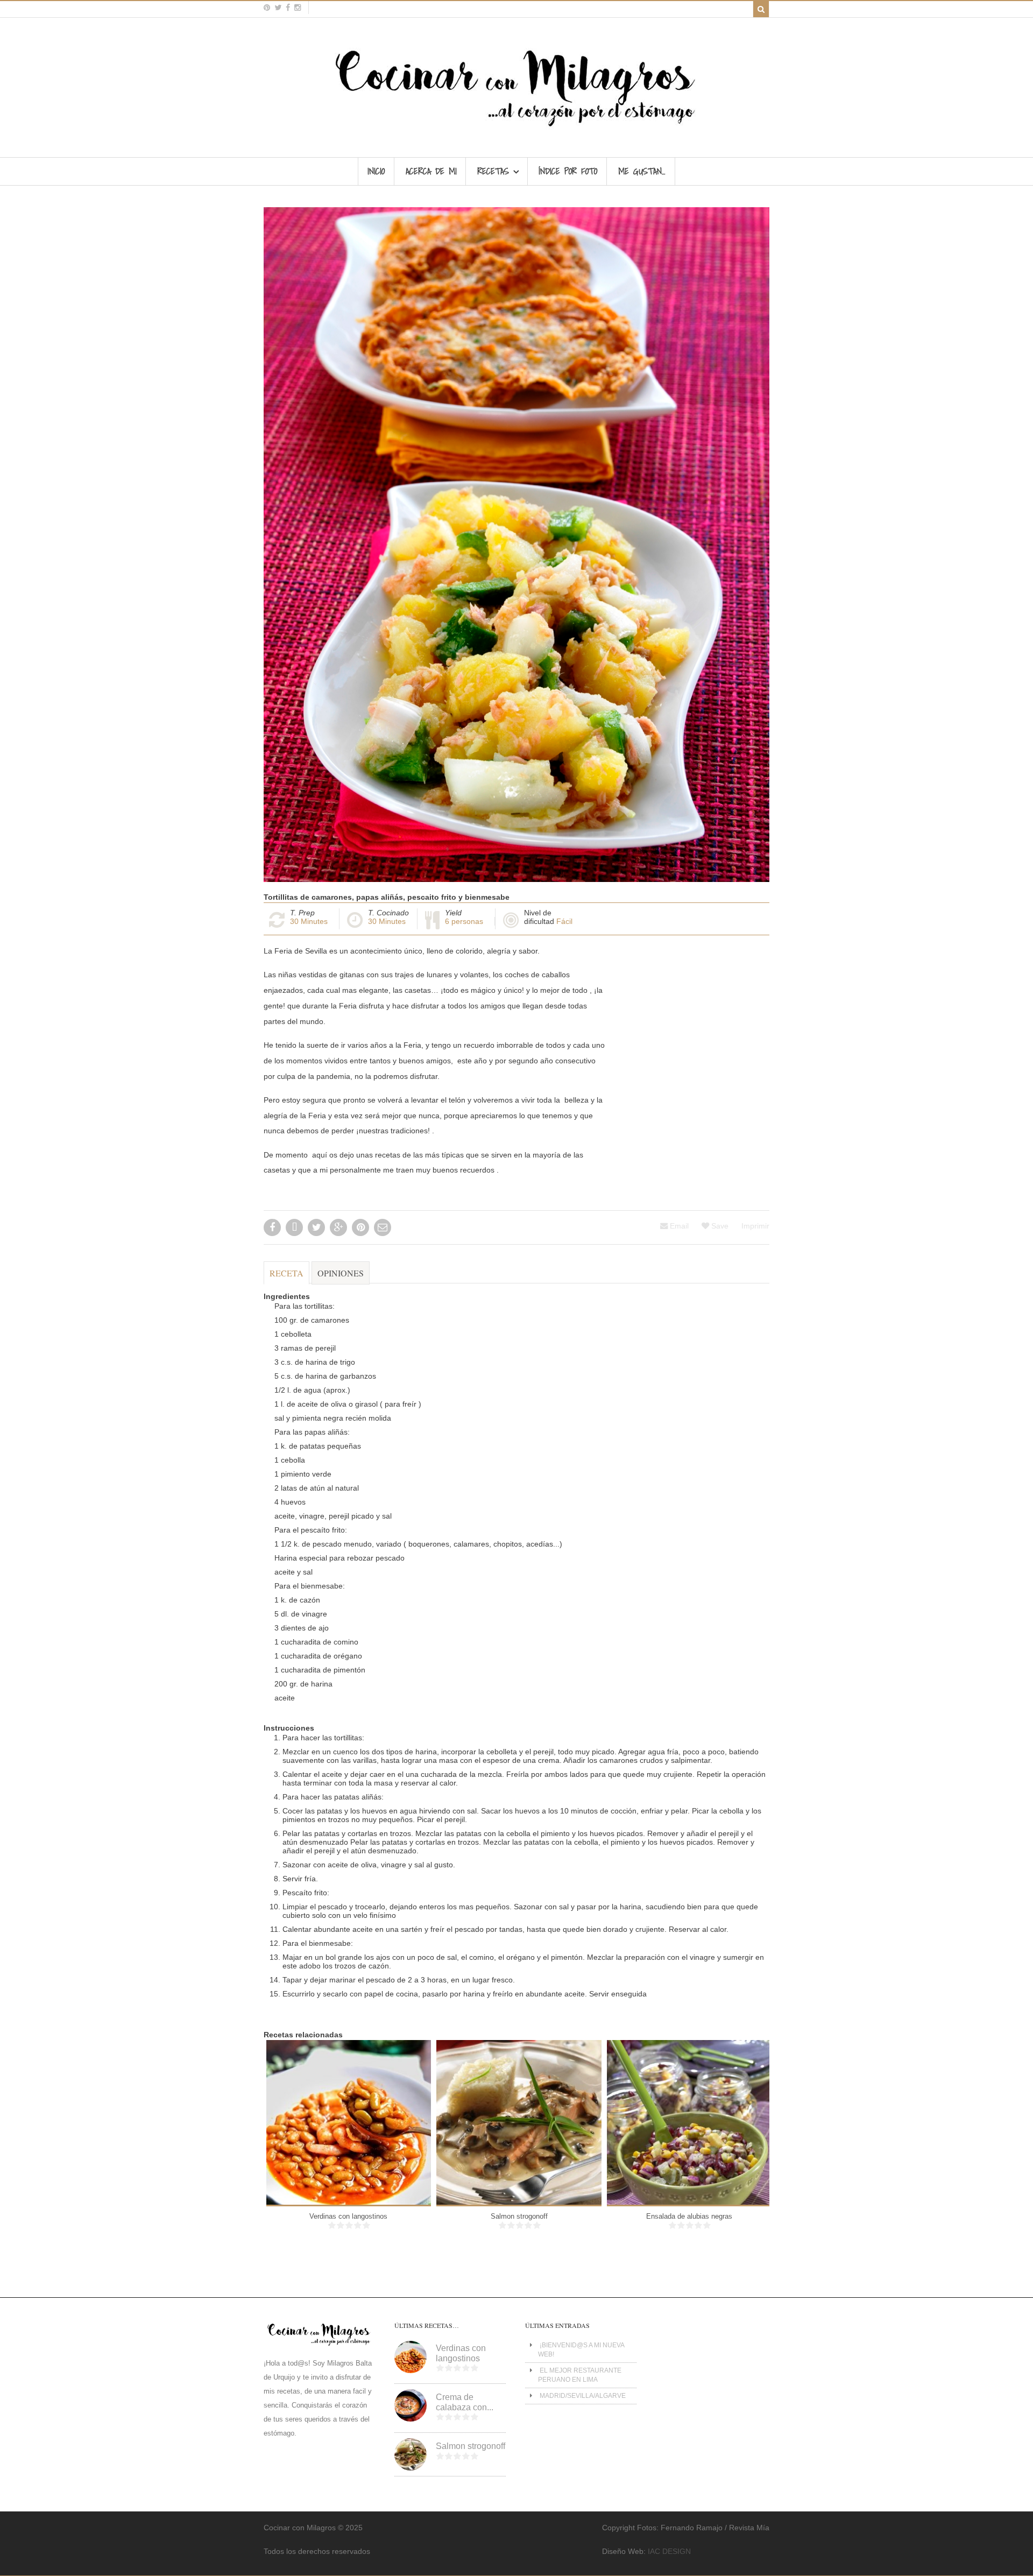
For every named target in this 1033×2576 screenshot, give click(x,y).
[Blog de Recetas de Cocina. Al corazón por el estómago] (517, 131)
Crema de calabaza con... (465, 2402)
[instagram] (298, 8)
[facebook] (288, 8)
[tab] (286, 1278)
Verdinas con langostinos (348, 2216)
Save (719, 1226)
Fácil (564, 921)
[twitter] (278, 8)
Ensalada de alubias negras (689, 2216)
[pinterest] (267, 8)
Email (678, 1226)
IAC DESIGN (669, 2551)
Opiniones (341, 1273)
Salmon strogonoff (519, 2216)
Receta (286, 1273)
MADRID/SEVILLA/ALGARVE (583, 2396)
